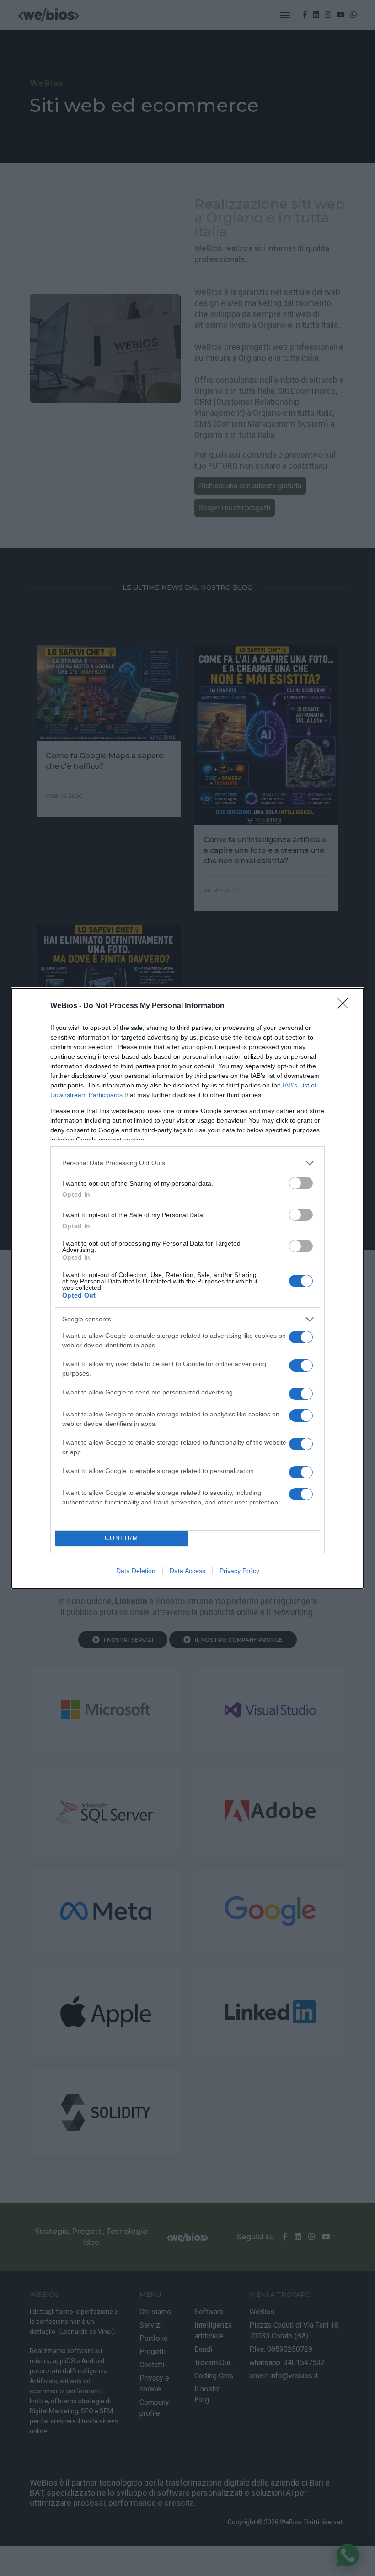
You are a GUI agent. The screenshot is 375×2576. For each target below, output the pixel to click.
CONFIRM (122, 1538)
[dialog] (187, 1288)
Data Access (187, 1571)
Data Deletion (136, 1571)
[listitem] (187, 1163)
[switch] (301, 1183)
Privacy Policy (239, 1571)
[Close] (346, 1006)
